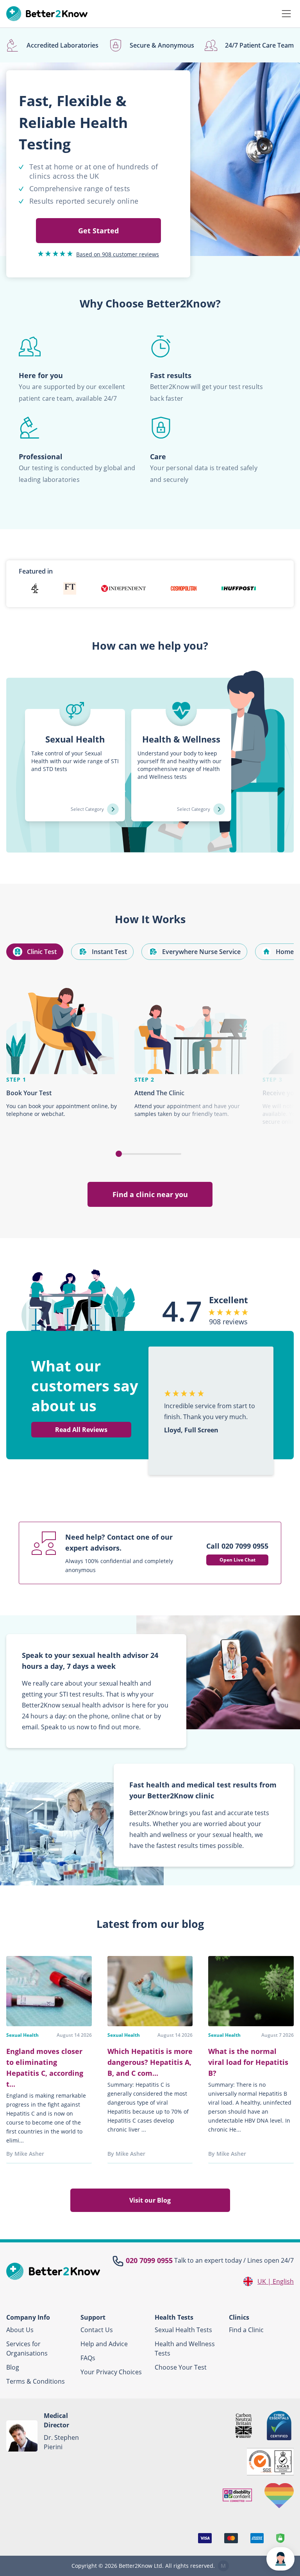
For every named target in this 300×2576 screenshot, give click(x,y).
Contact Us (97, 2330)
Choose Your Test (181, 2367)
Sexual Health (22, 2035)
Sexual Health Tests (183, 2330)
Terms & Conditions (36, 2381)
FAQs (88, 2358)
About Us (20, 2330)
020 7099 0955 (149, 2260)
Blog (13, 2367)
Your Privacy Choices (111, 2372)
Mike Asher (29, 2154)
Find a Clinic (246, 2330)
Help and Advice (104, 2344)
